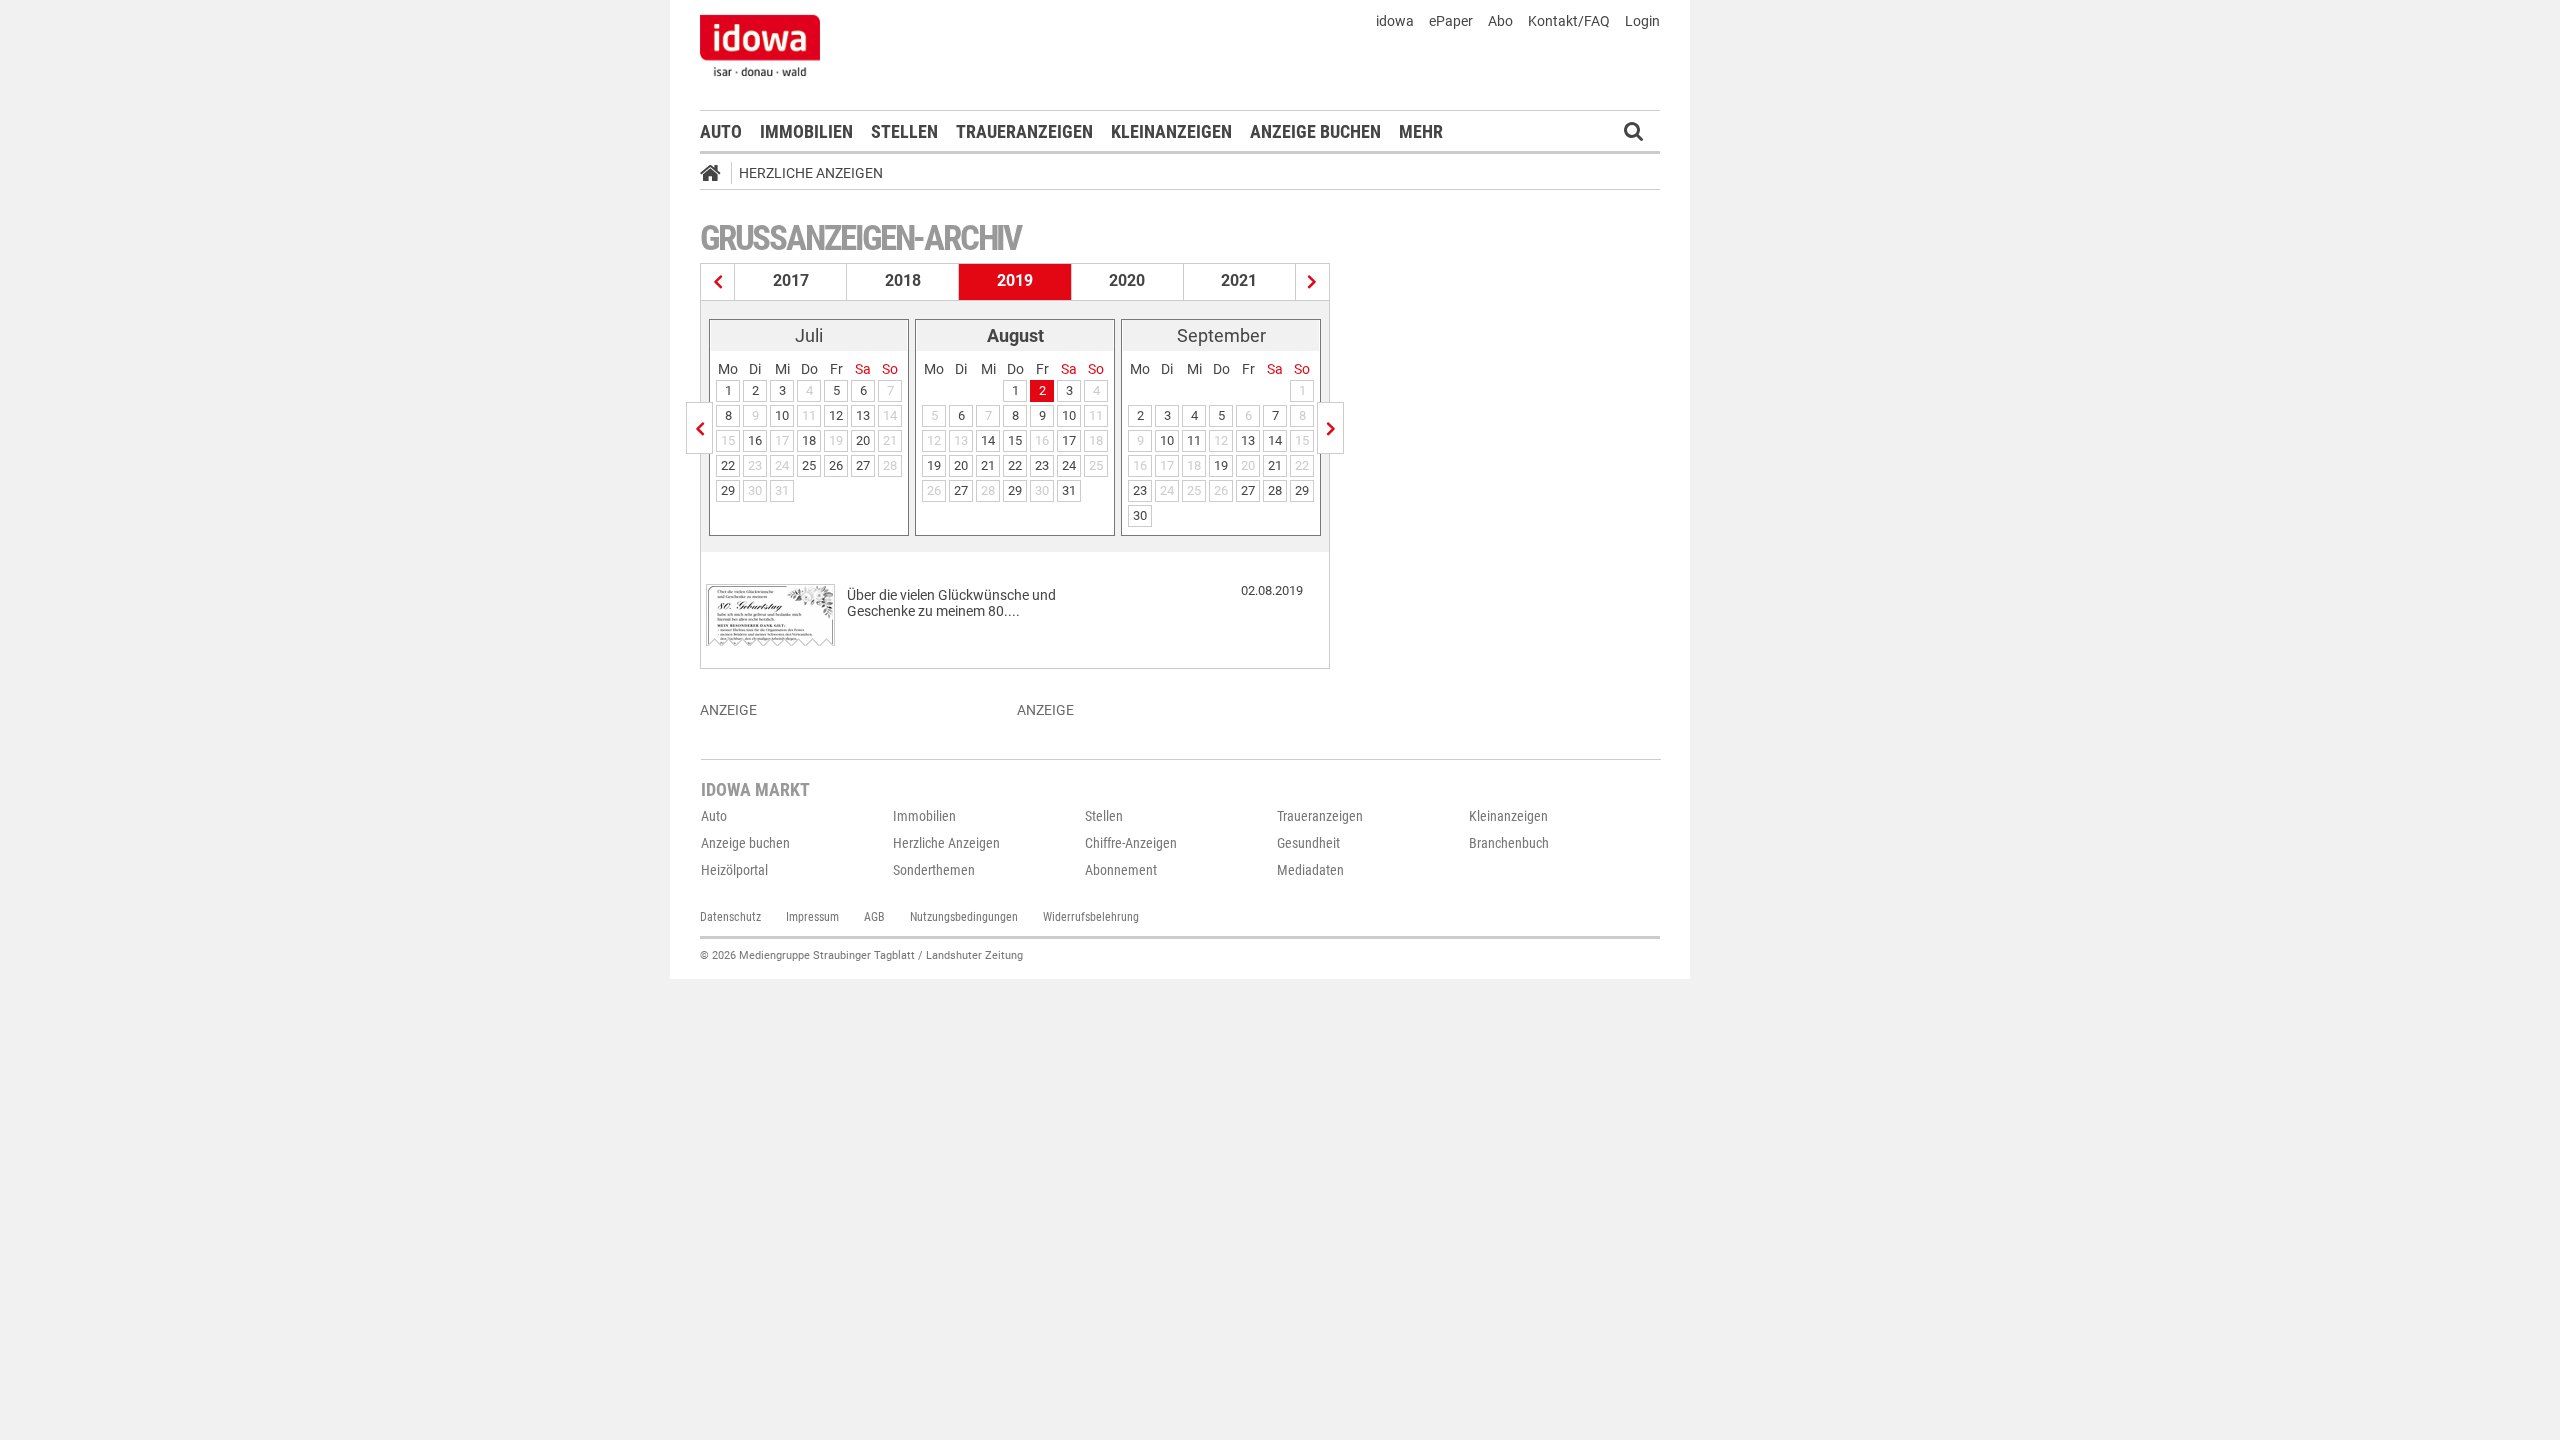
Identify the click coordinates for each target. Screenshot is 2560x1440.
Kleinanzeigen (1171, 131)
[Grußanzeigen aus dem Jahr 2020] (1312, 282)
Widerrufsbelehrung (1091, 917)
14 (988, 440)
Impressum (812, 917)
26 (836, 465)
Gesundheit (1308, 843)
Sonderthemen (934, 870)
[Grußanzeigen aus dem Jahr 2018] (718, 282)
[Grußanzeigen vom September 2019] (1330, 428)
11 (1194, 440)
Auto (721, 131)
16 (755, 440)
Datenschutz (730, 917)
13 (863, 415)
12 (836, 415)
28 (1275, 490)
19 (934, 465)
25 (809, 465)
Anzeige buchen (1315, 131)
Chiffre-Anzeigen (1131, 843)
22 (728, 465)
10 (782, 415)
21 (988, 465)
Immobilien (806, 131)
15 (1015, 440)
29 (728, 490)
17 (1069, 440)
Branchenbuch (1509, 843)
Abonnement (1121, 870)
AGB (874, 917)
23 (1042, 465)
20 (863, 440)
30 (1140, 515)
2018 (903, 280)
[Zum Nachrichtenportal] (760, 45)
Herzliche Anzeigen (811, 173)
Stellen (904, 131)
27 (863, 465)
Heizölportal (734, 870)
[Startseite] (717, 176)
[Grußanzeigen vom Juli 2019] (699, 428)
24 (1069, 465)
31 (1069, 490)
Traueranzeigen (1024, 131)
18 (809, 440)
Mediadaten (1310, 870)
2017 (791, 280)
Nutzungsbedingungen (964, 917)
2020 (1127, 280)
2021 (1239, 280)
